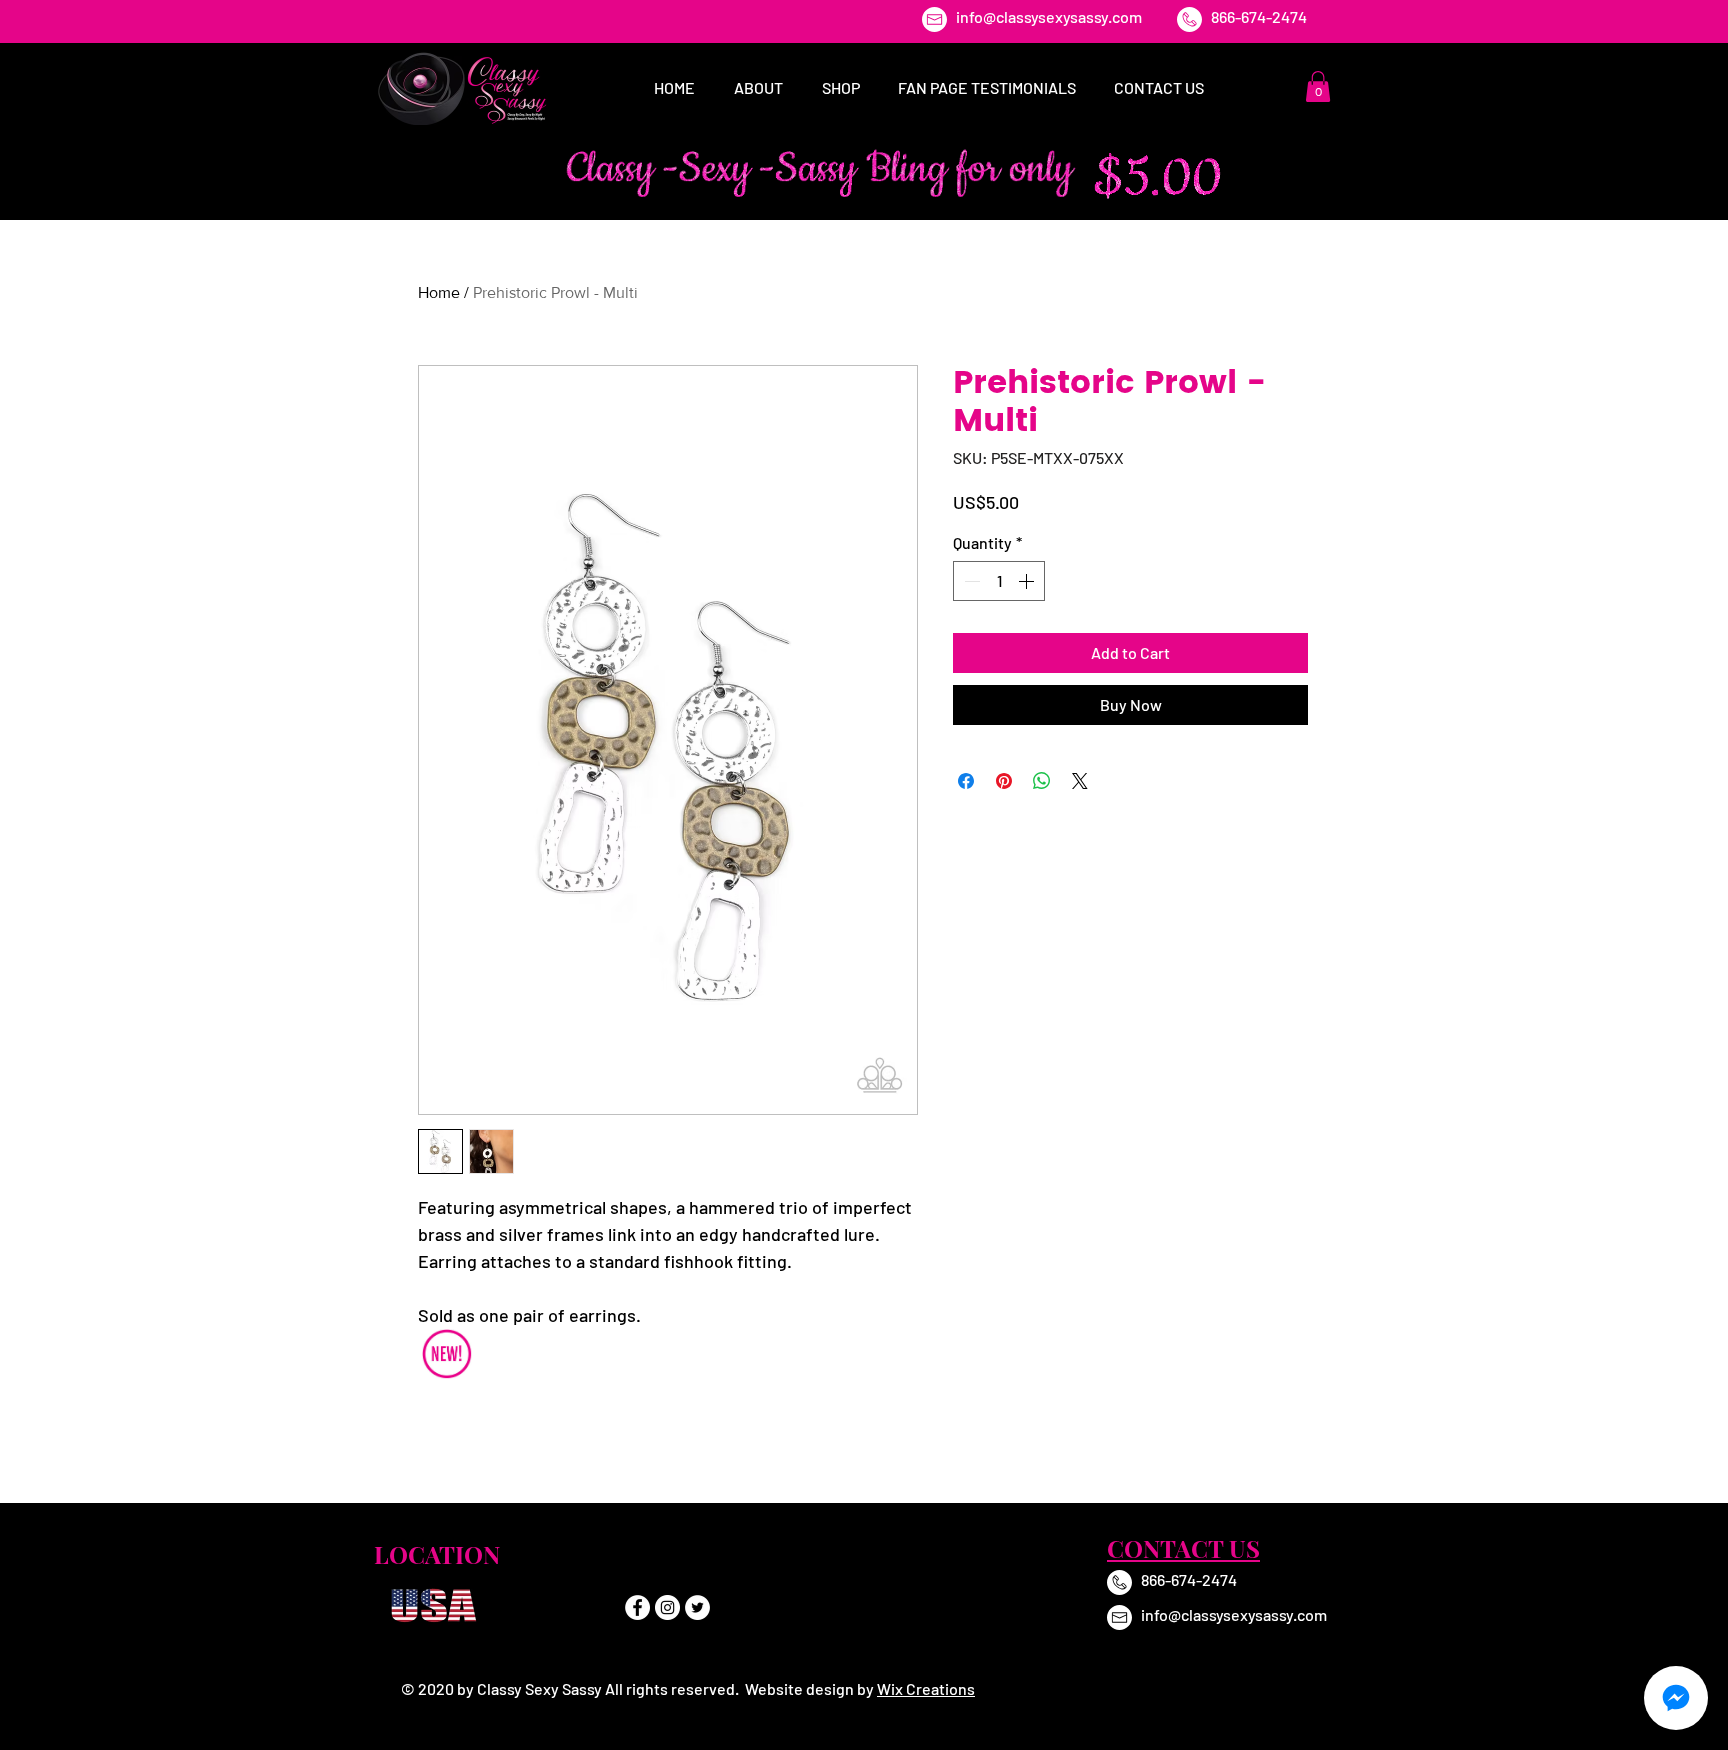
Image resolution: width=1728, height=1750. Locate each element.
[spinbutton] (999, 581)
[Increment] (1028, 581)
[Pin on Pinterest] (1004, 781)
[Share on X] (1080, 781)
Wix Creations (926, 1688)
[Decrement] (970, 581)
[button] (1318, 86)
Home (439, 292)
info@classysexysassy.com (1049, 16)
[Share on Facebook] (966, 781)
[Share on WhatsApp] (1042, 781)
